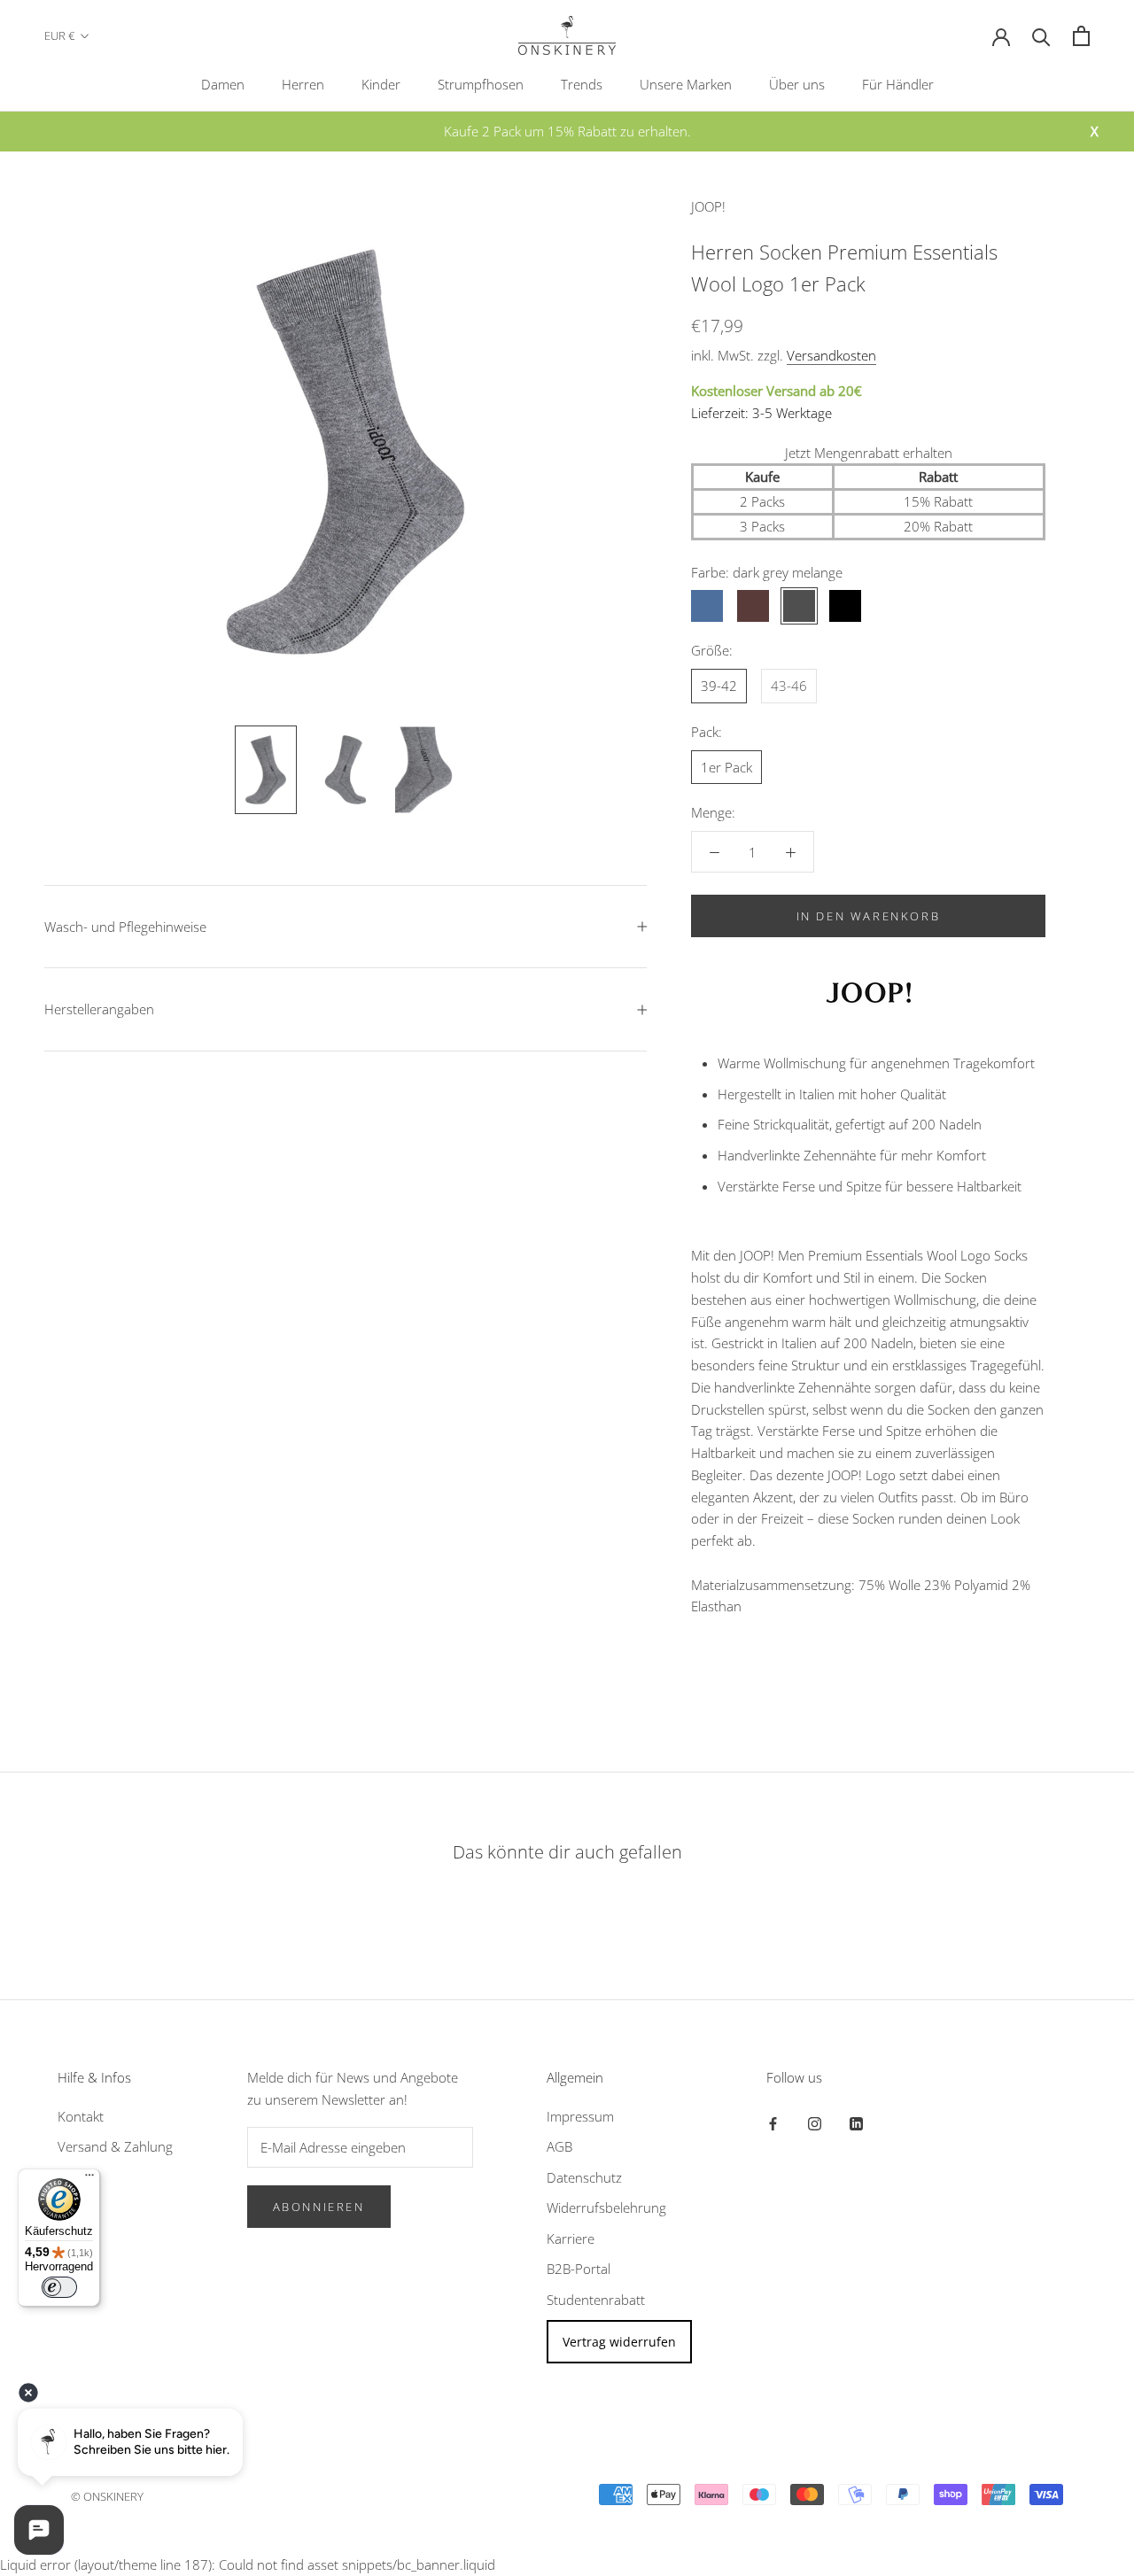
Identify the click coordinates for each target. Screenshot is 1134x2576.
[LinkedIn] (856, 2123)
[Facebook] (773, 2123)
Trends (582, 84)
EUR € (59, 35)
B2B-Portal (579, 2269)
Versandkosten (831, 355)
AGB (559, 2146)
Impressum (580, 2116)
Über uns (797, 84)
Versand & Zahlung (115, 2146)
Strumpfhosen (481, 84)
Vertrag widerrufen (619, 2342)
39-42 (719, 686)
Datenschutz (584, 2177)
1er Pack (726, 767)
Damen (223, 84)
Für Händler (898, 84)
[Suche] (1041, 36)
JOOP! (708, 206)
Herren (303, 84)
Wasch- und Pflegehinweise (125, 927)
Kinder (381, 84)
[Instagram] (815, 2123)
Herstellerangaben (99, 1009)
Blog (70, 2207)
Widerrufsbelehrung (606, 2207)
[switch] (59, 2287)
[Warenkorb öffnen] (1081, 36)
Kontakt (81, 2116)
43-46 (789, 686)
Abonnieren (319, 2207)
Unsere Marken (686, 84)
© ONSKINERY (107, 2496)
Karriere (571, 2238)
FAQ (70, 2177)
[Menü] (89, 2179)
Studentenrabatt (596, 2300)
